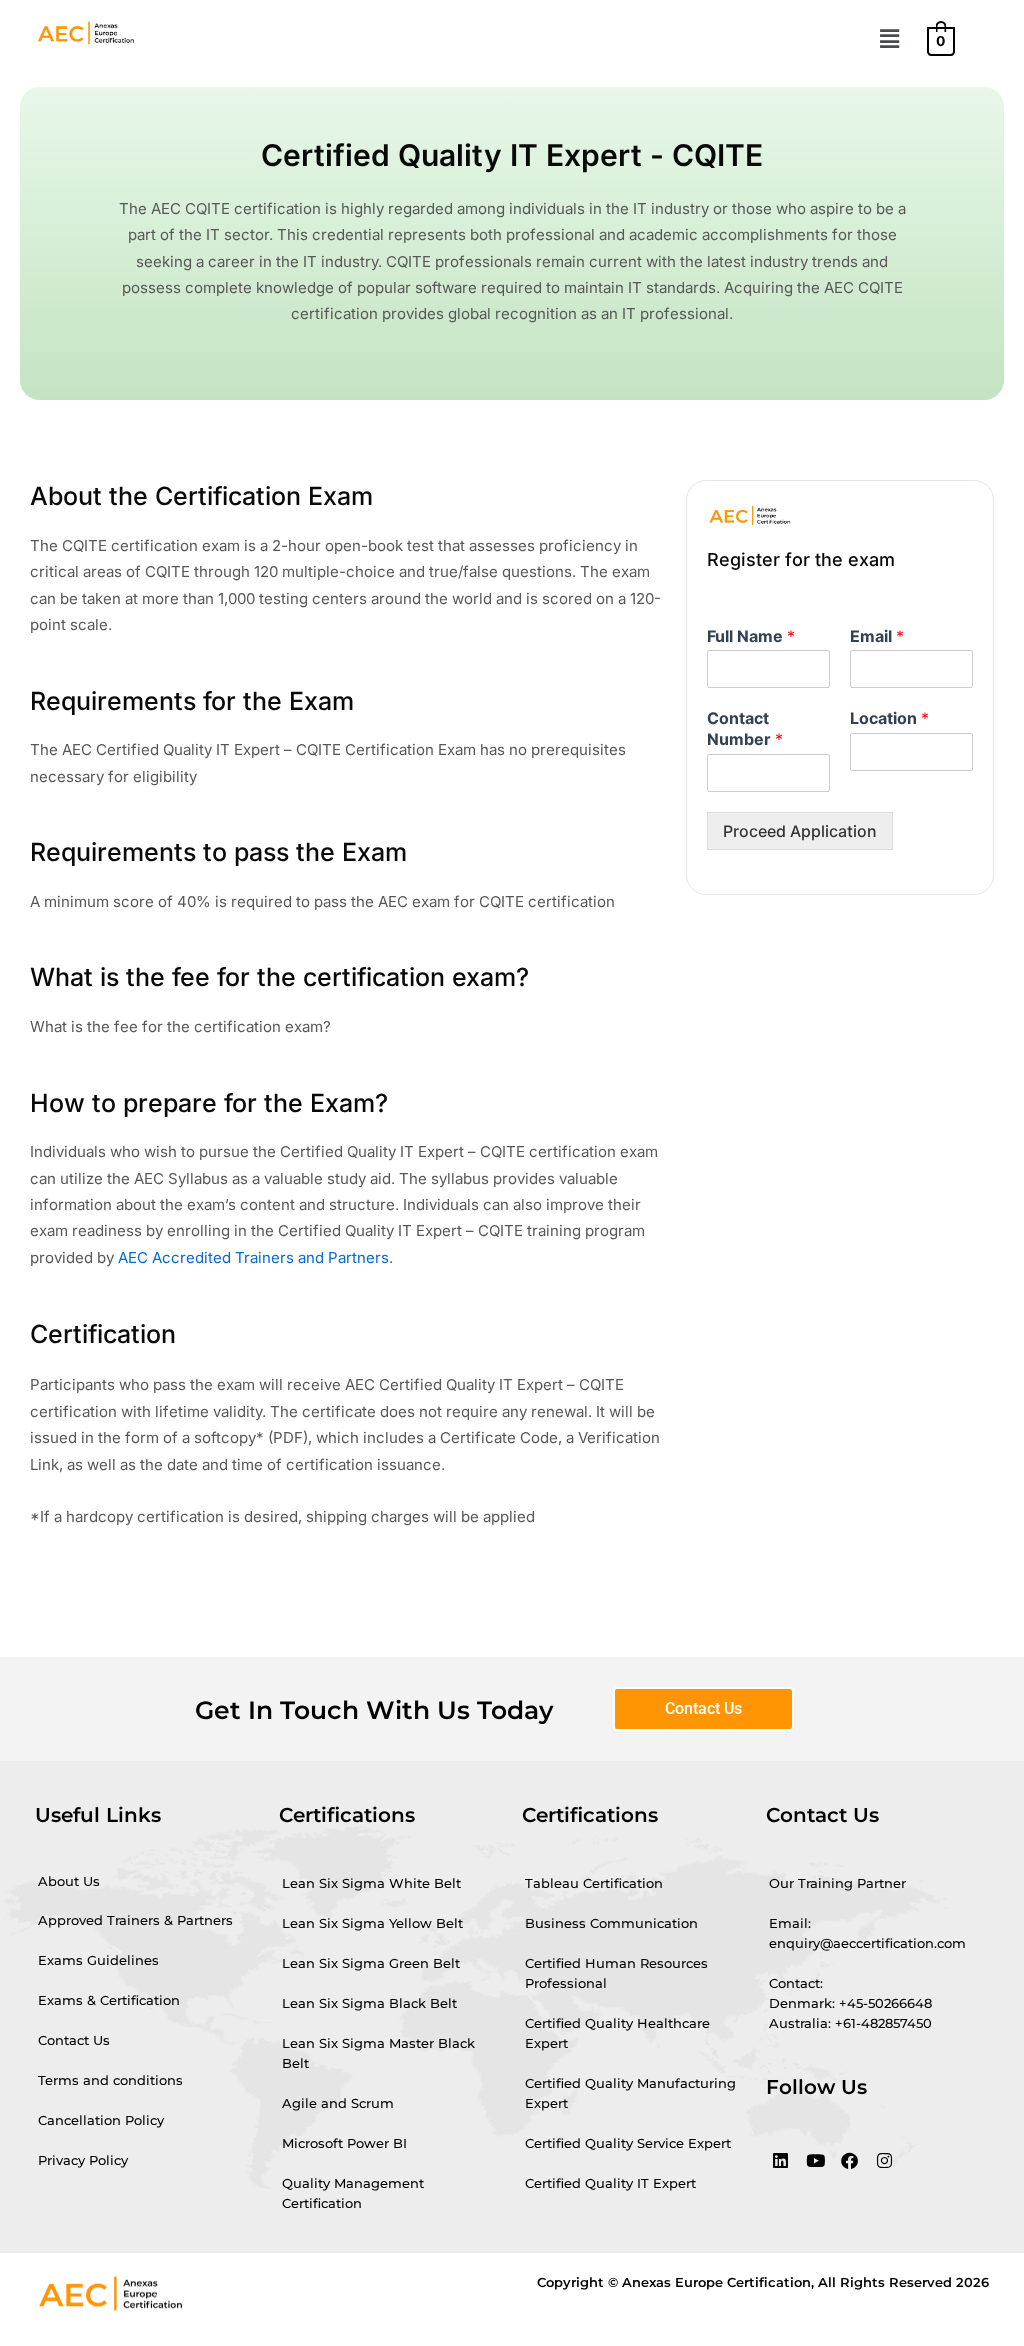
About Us (69, 1881)
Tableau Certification (594, 1883)
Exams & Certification (109, 2000)
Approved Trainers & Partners (135, 1920)
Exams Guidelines (98, 1960)
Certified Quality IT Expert (610, 2183)
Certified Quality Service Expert (628, 2143)
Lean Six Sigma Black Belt (369, 2003)
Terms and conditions (110, 2080)
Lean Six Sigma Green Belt (371, 1963)
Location (889, 718)
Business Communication (611, 1923)
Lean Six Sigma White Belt (371, 1883)
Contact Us (74, 2040)
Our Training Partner (837, 1883)
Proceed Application (800, 831)
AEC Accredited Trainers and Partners (253, 1257)
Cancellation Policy (101, 2120)
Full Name (751, 636)
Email (877, 636)
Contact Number (745, 728)
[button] (889, 38)
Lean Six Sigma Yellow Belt (372, 1923)
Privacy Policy (83, 2160)
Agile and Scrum (338, 2103)
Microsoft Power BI (344, 2143)
